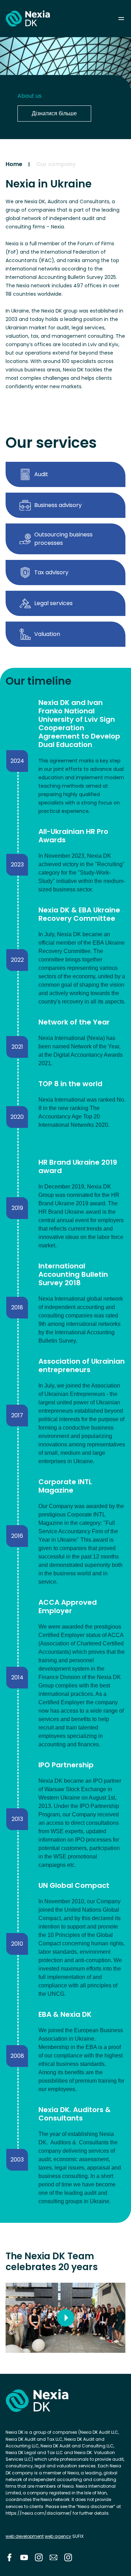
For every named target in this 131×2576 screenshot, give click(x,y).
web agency (58, 2536)
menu (121, 19)
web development (25, 2536)
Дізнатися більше (54, 113)
